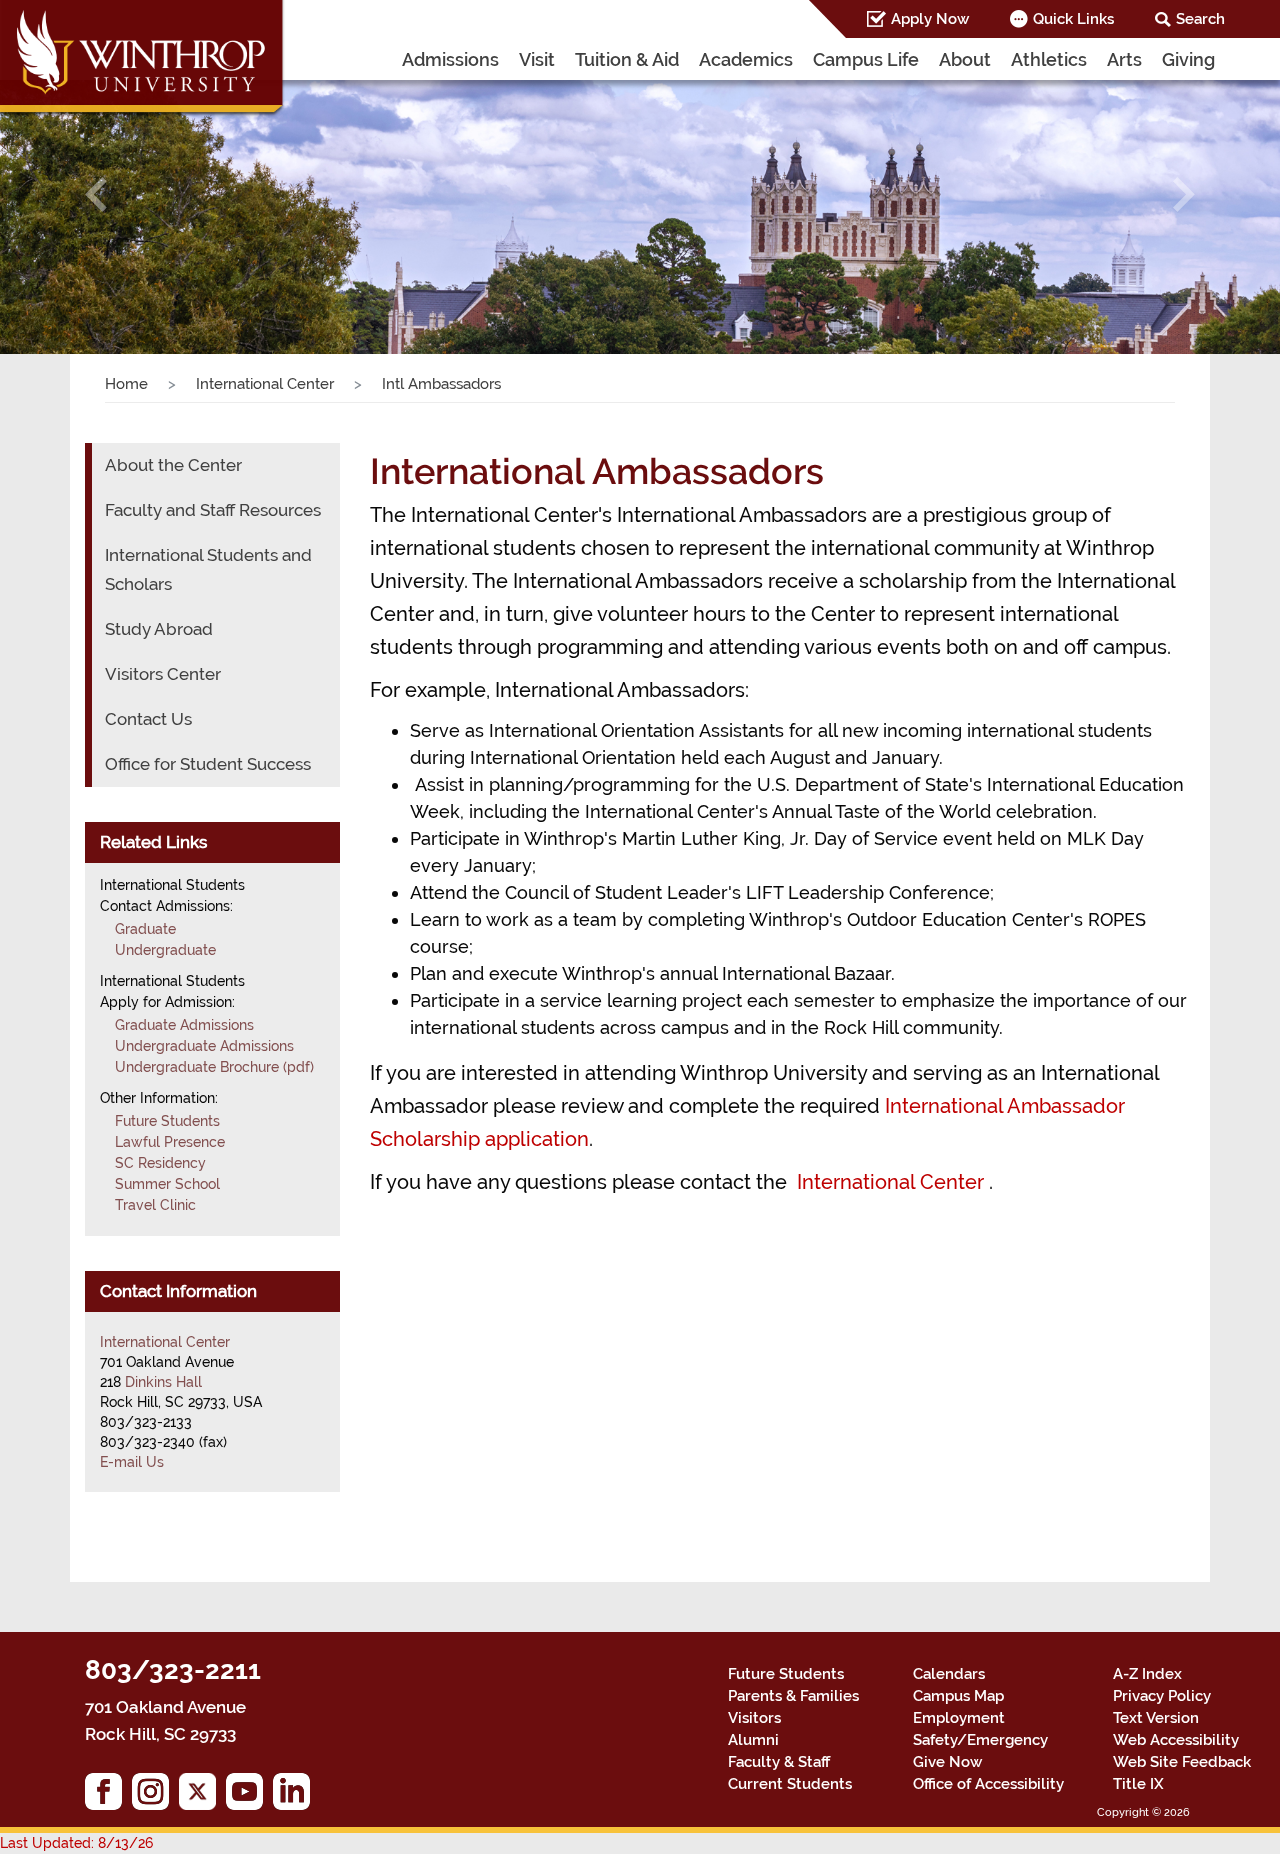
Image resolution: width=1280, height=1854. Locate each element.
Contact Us (148, 719)
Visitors (754, 1718)
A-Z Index (1147, 1674)
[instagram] (155, 1796)
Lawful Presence (170, 1142)
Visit (537, 59)
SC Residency (160, 1163)
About (965, 59)
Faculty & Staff (779, 1762)
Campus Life (866, 59)
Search (1200, 19)
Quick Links (1073, 19)
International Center (265, 384)
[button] (96, 194)
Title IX (1138, 1784)
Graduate (145, 929)
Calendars (949, 1674)
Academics (746, 59)
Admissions (450, 59)
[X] (202, 1796)
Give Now (947, 1762)
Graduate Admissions (184, 1025)
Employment (959, 1718)
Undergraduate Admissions (204, 1046)
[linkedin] (296, 1796)
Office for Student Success (208, 764)
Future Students (167, 1121)
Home (126, 384)
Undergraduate (165, 950)
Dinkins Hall (163, 1382)
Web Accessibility (1176, 1740)
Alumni (753, 1740)
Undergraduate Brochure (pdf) (214, 1067)
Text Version (1156, 1718)
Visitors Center (163, 674)
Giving (1188, 59)
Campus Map (958, 1696)
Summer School (167, 1184)
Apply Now (930, 19)
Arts (1124, 59)
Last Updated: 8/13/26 (76, 1843)
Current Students (790, 1784)
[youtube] (249, 1796)
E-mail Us (132, 1462)
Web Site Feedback (1182, 1762)
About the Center (173, 465)
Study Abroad (159, 629)
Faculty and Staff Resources (213, 510)
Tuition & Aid (627, 59)
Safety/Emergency (980, 1740)
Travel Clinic (155, 1205)
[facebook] (108, 1796)
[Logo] (143, 60)
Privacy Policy (1162, 1696)
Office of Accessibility (988, 1784)
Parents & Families (793, 1696)
